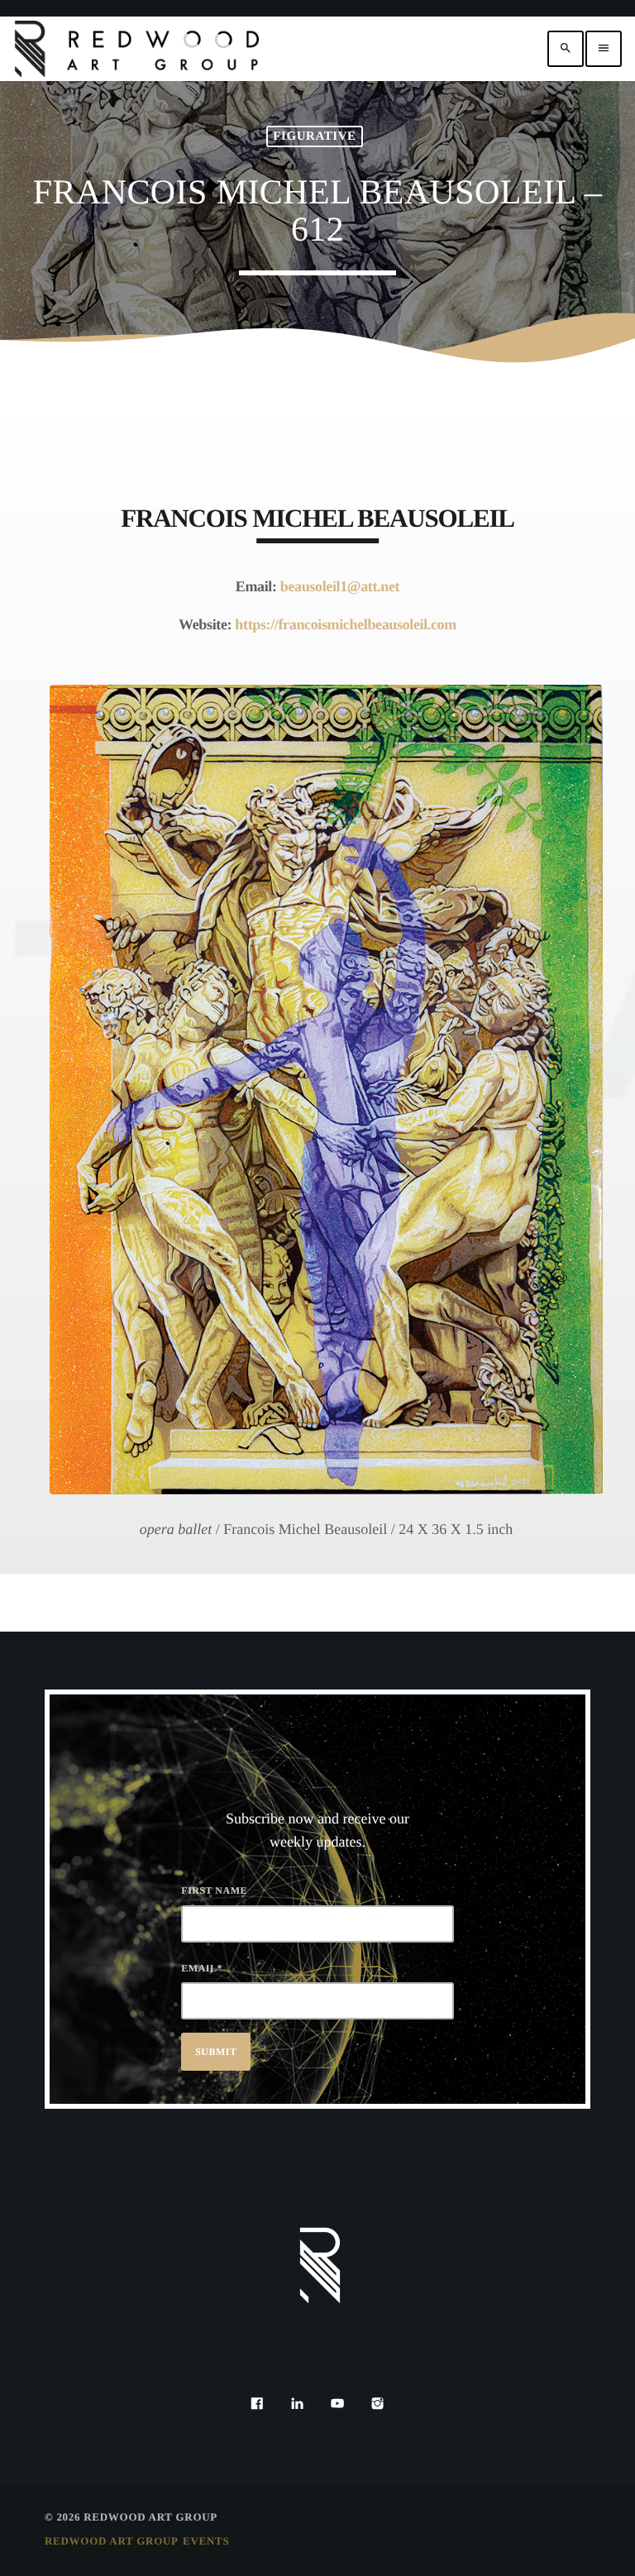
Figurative (314, 136)
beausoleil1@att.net (340, 586)
